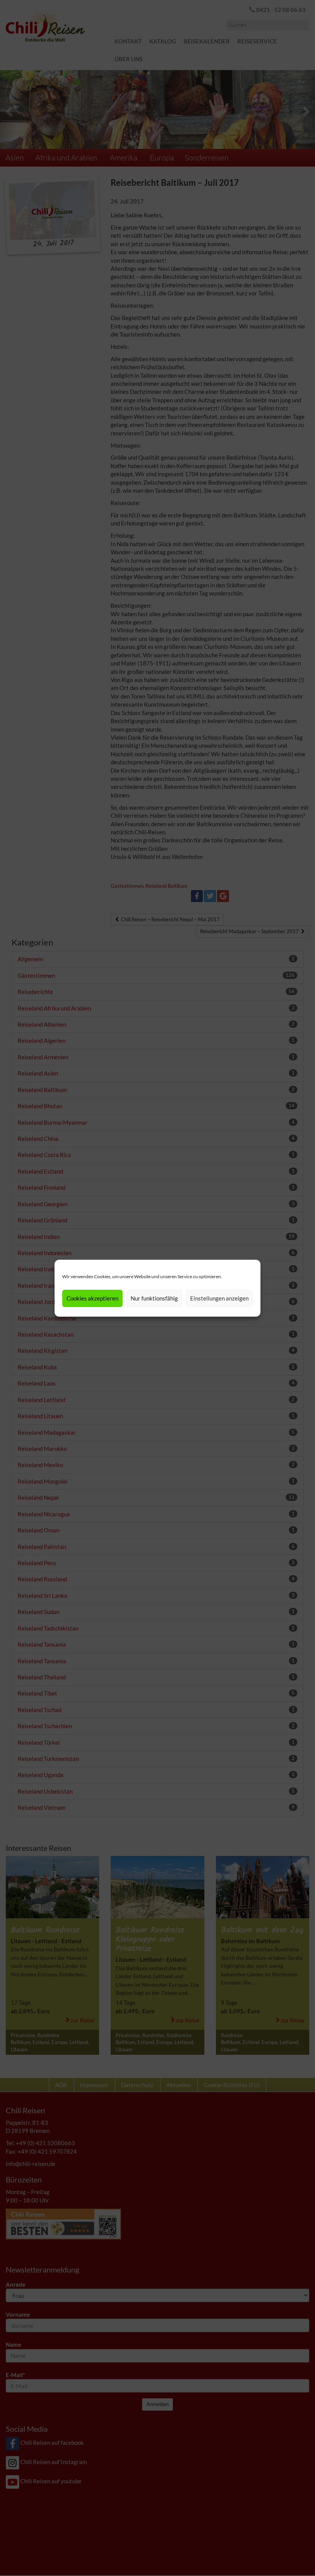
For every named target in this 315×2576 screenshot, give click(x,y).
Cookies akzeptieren (92, 1298)
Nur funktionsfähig (154, 1298)
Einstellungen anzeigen (219, 1298)
